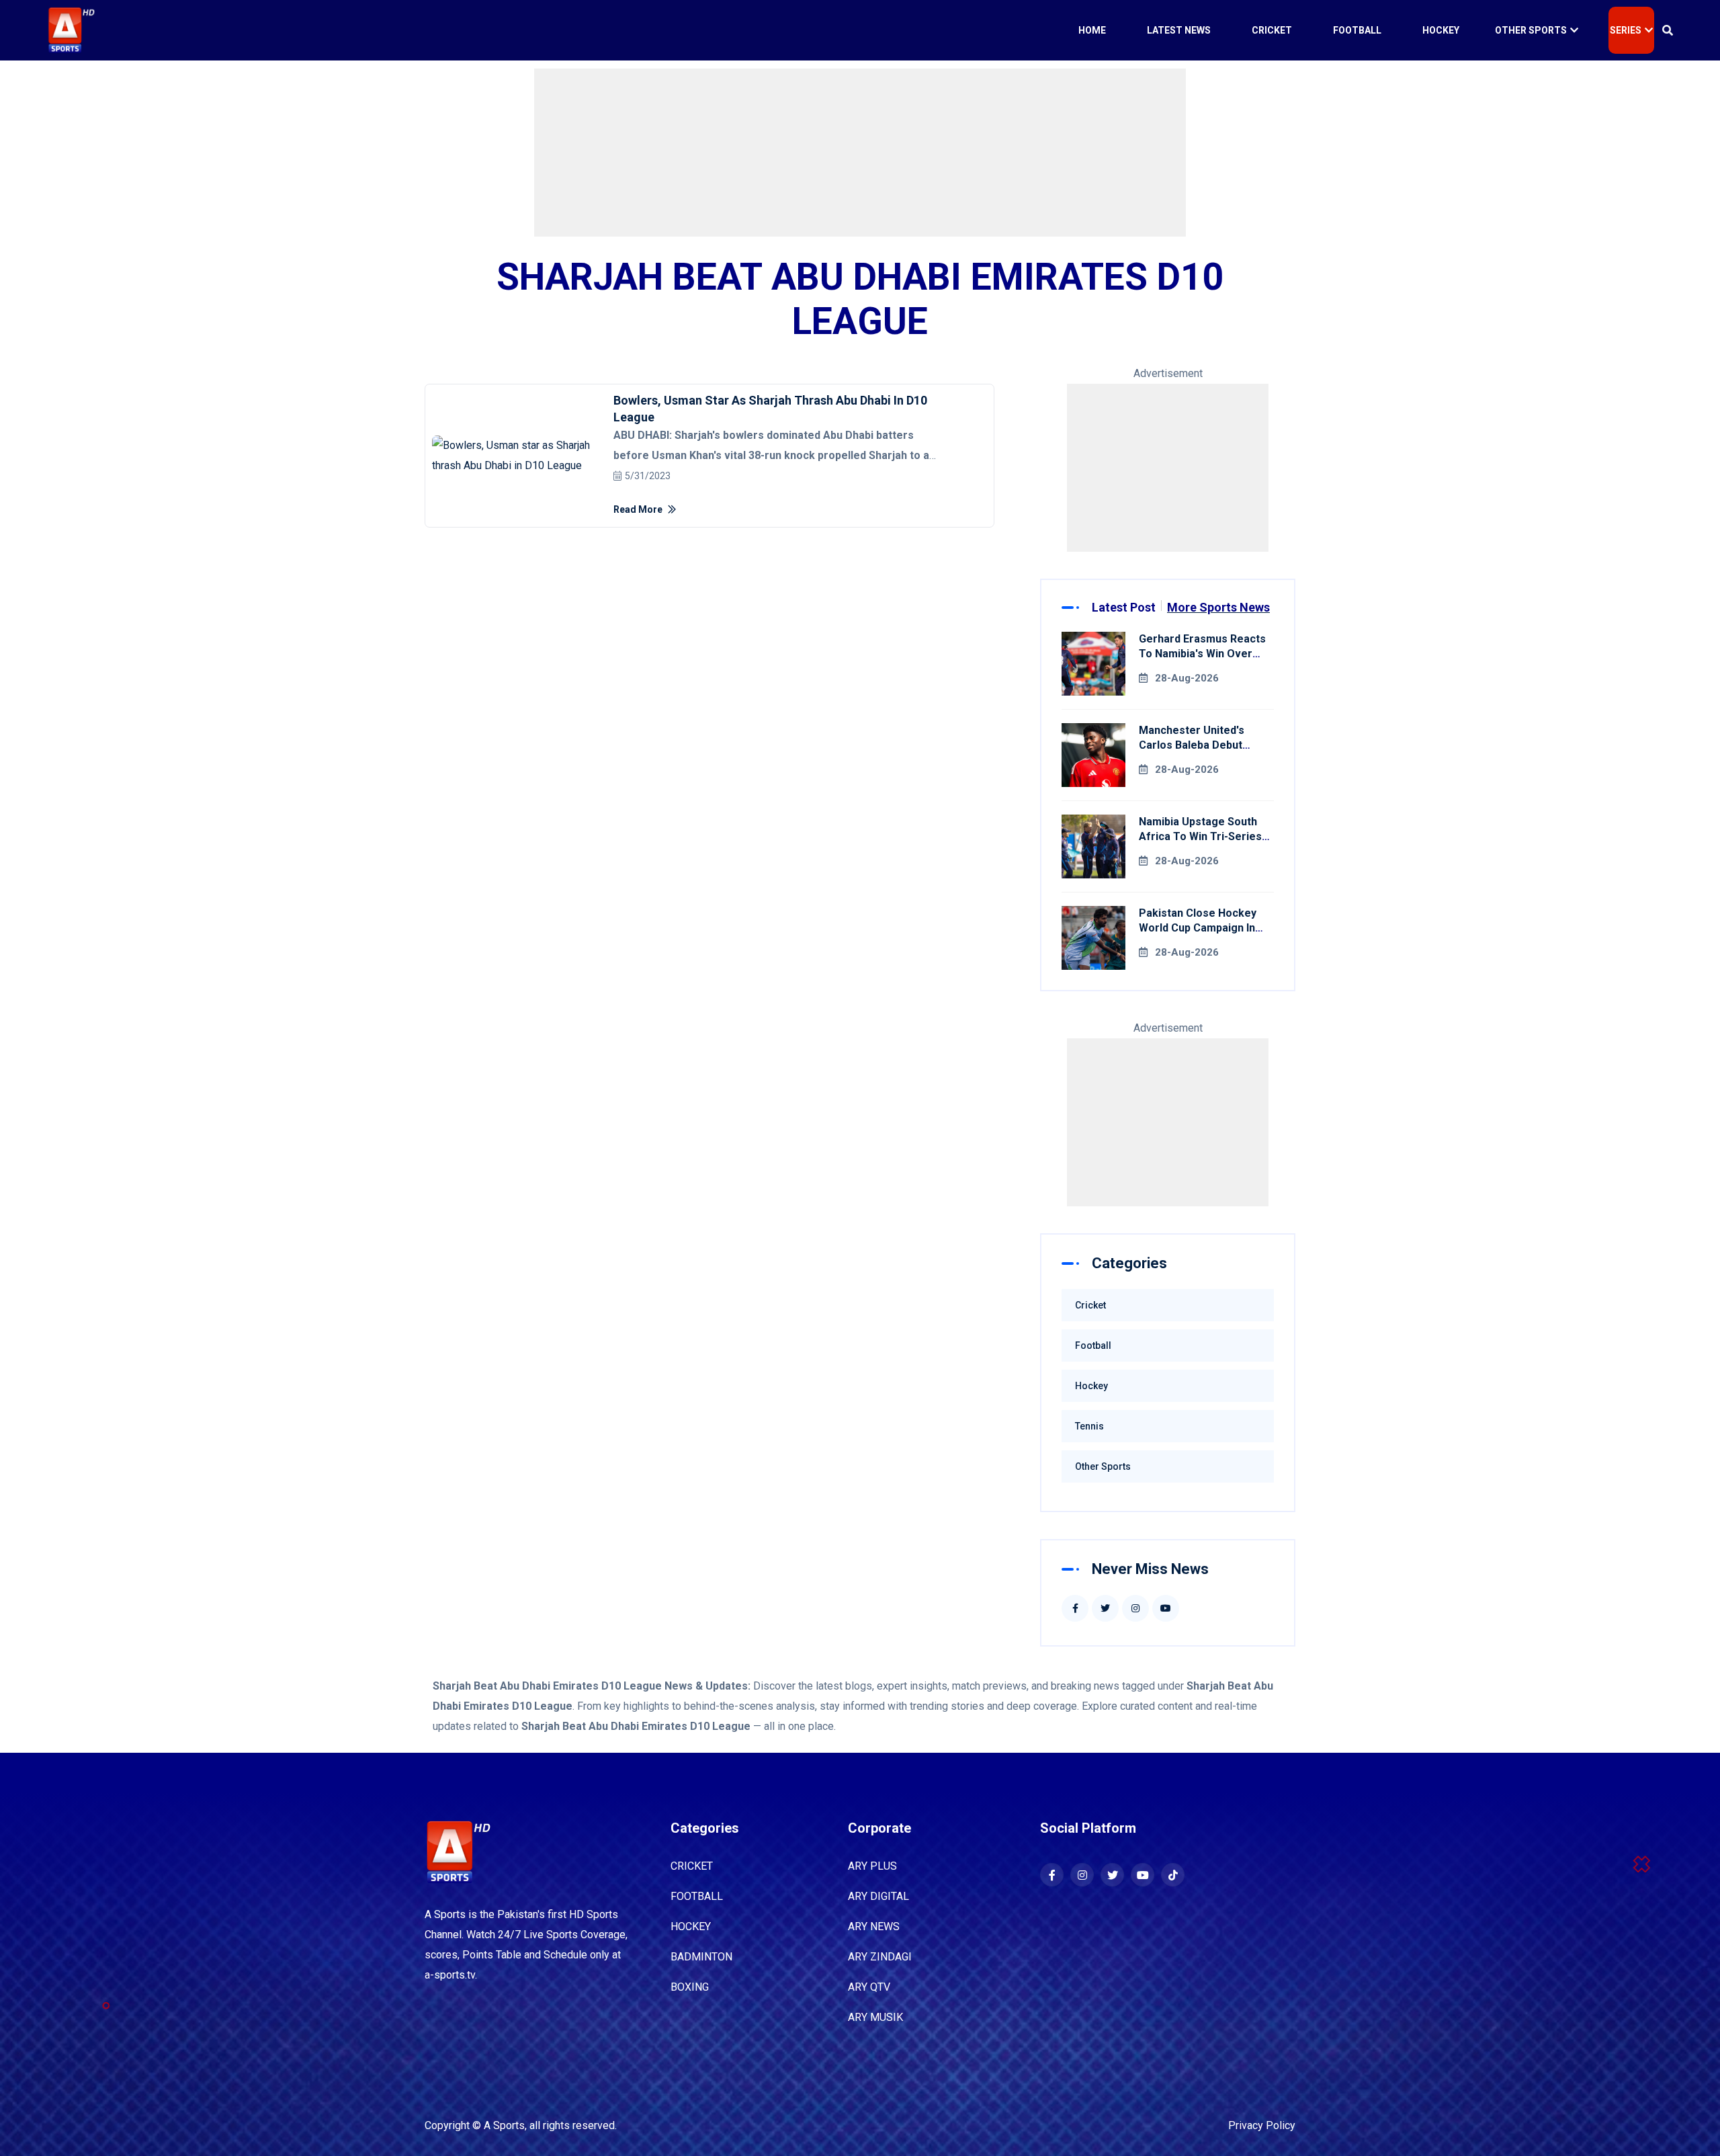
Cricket (1272, 30)
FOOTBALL (697, 1896)
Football (1357, 30)
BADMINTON (701, 1957)
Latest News (1179, 30)
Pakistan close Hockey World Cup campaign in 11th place (1198, 928)
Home (1092, 30)
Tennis (1089, 1426)
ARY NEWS (874, 1926)
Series (1626, 30)
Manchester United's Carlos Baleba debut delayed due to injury (1194, 745)
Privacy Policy (1262, 2125)
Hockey (1441, 30)
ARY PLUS (872, 1866)
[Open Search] (1668, 30)
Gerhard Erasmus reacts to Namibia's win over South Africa (1202, 654)
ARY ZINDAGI (880, 1957)
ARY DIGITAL (878, 1896)
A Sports (504, 2125)
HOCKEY (691, 1926)
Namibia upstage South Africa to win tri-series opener (1200, 836)
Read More (639, 509)
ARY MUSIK (875, 2017)
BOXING (690, 1987)
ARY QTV (869, 1987)
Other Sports (1531, 30)
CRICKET (692, 1866)
